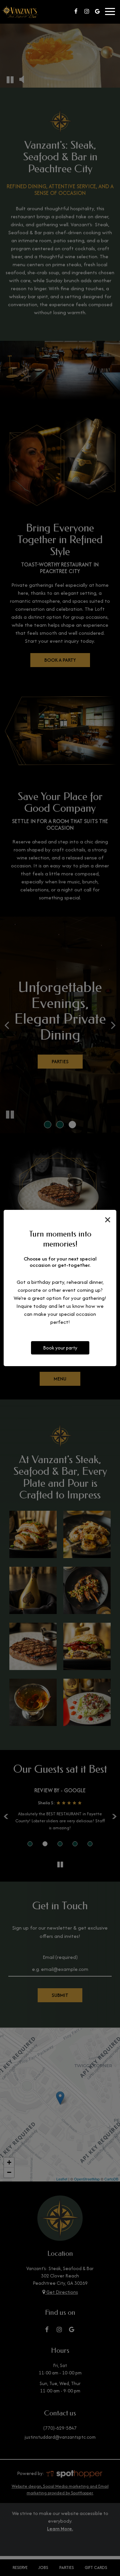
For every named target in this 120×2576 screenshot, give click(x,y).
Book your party (60, 1348)
